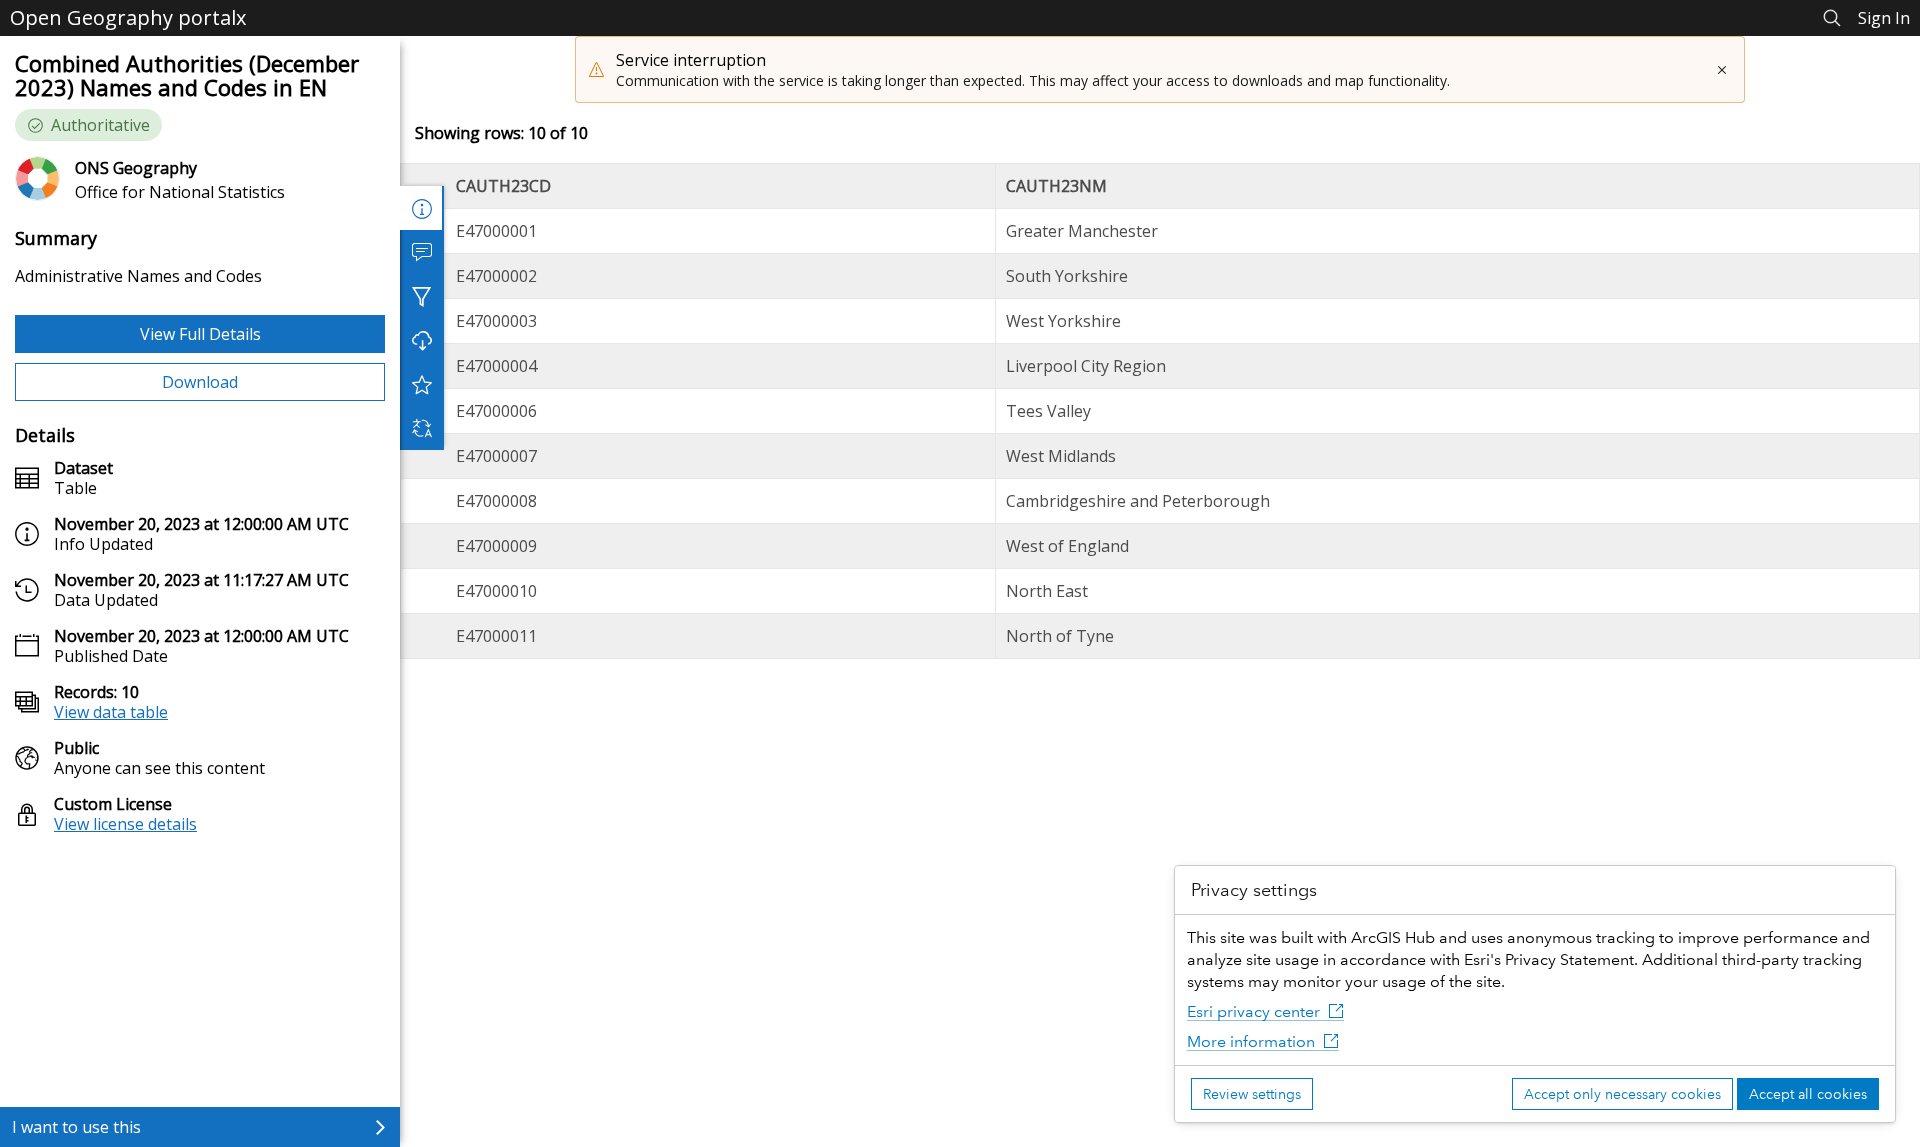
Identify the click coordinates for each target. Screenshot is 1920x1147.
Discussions (422, 252)
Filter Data (422, 296)
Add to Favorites (422, 384)
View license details (125, 824)
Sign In (1884, 18)
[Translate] (422, 428)
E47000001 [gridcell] (496, 231)
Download (200, 382)
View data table (111, 712)
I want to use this (76, 1127)
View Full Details (200, 334)
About (422, 208)
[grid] (1160, 411)
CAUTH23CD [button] (503, 186)
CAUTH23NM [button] (1056, 186)
